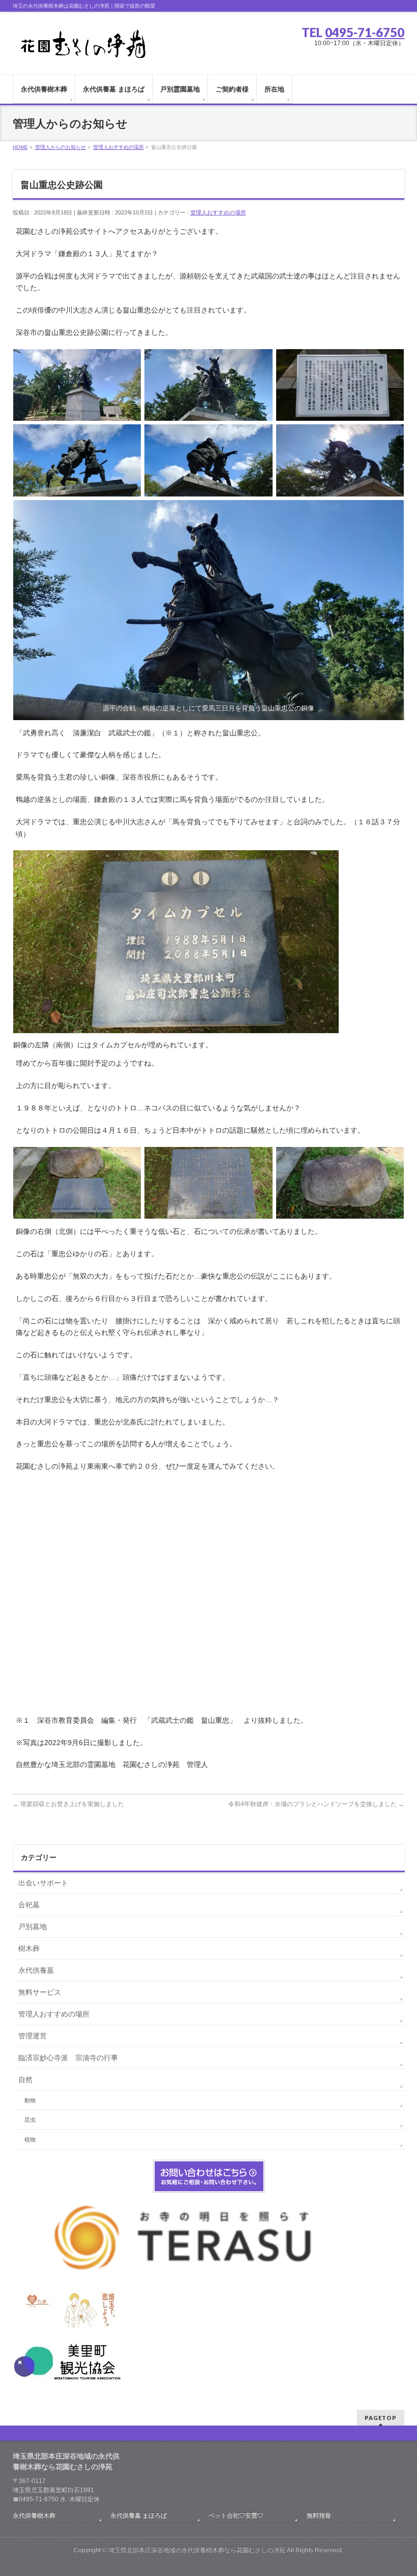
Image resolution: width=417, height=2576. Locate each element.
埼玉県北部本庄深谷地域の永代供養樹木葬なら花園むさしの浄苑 (197, 2550)
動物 (30, 2100)
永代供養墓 (36, 1970)
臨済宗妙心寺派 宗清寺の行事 (68, 2058)
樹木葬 (29, 1948)
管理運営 (33, 2036)
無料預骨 (319, 2516)
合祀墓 (29, 1905)
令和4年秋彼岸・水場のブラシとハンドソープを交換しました (316, 1804)
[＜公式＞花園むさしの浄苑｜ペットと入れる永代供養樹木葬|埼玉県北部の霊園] (82, 47)
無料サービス (40, 1992)
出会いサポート (43, 1883)
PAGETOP (381, 2418)
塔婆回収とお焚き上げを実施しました (68, 1804)
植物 (30, 2139)
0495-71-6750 (365, 32)
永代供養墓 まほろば (139, 2516)
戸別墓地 (33, 1927)
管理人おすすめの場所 (218, 212)
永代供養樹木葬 (34, 2516)
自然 (25, 2080)
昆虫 (30, 2120)
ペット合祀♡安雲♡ (236, 2516)
